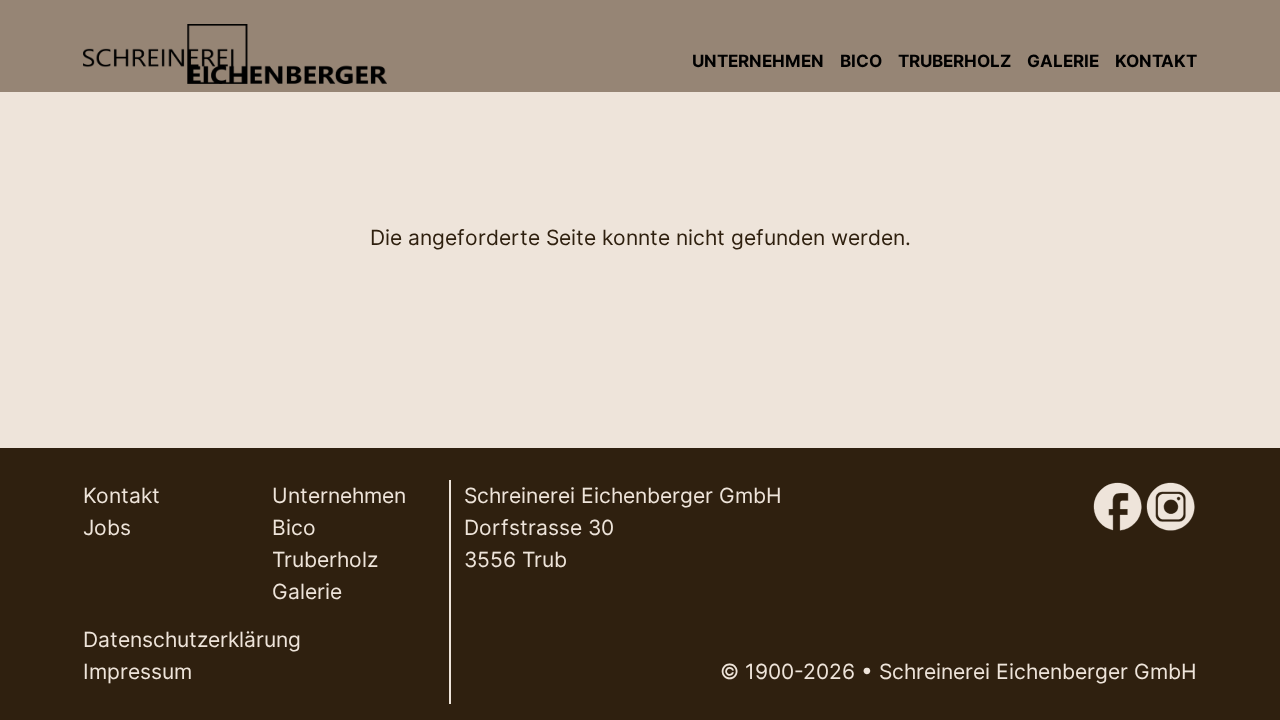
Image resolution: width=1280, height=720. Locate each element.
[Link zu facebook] (1117, 496)
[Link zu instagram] (1170, 496)
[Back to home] (234, 54)
